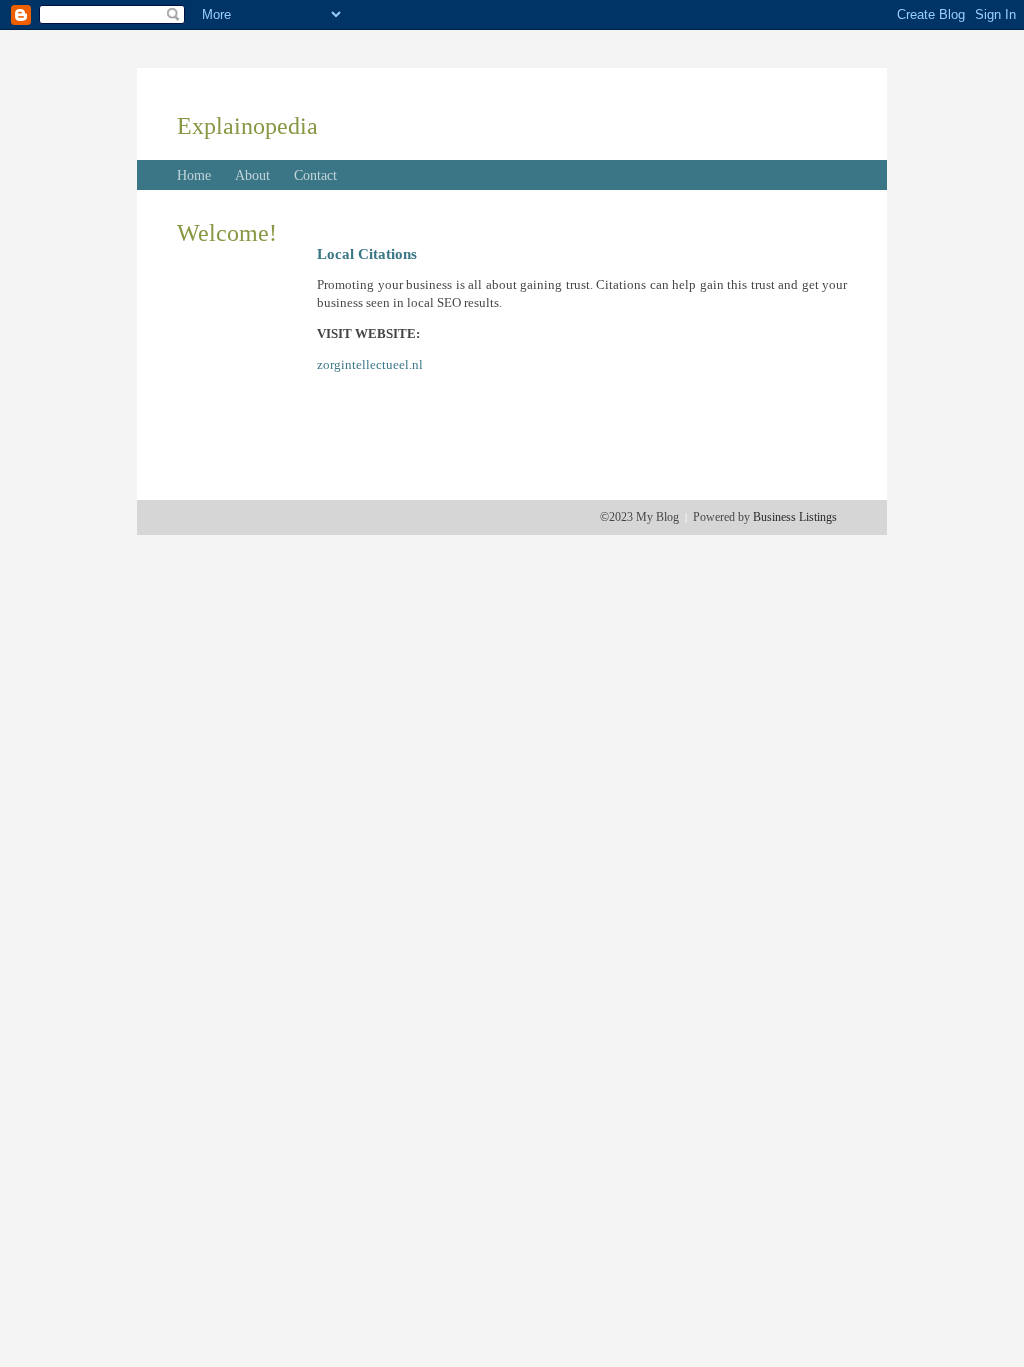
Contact (315, 175)
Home (194, 175)
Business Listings (795, 517)
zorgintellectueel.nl (370, 364)
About (252, 175)
